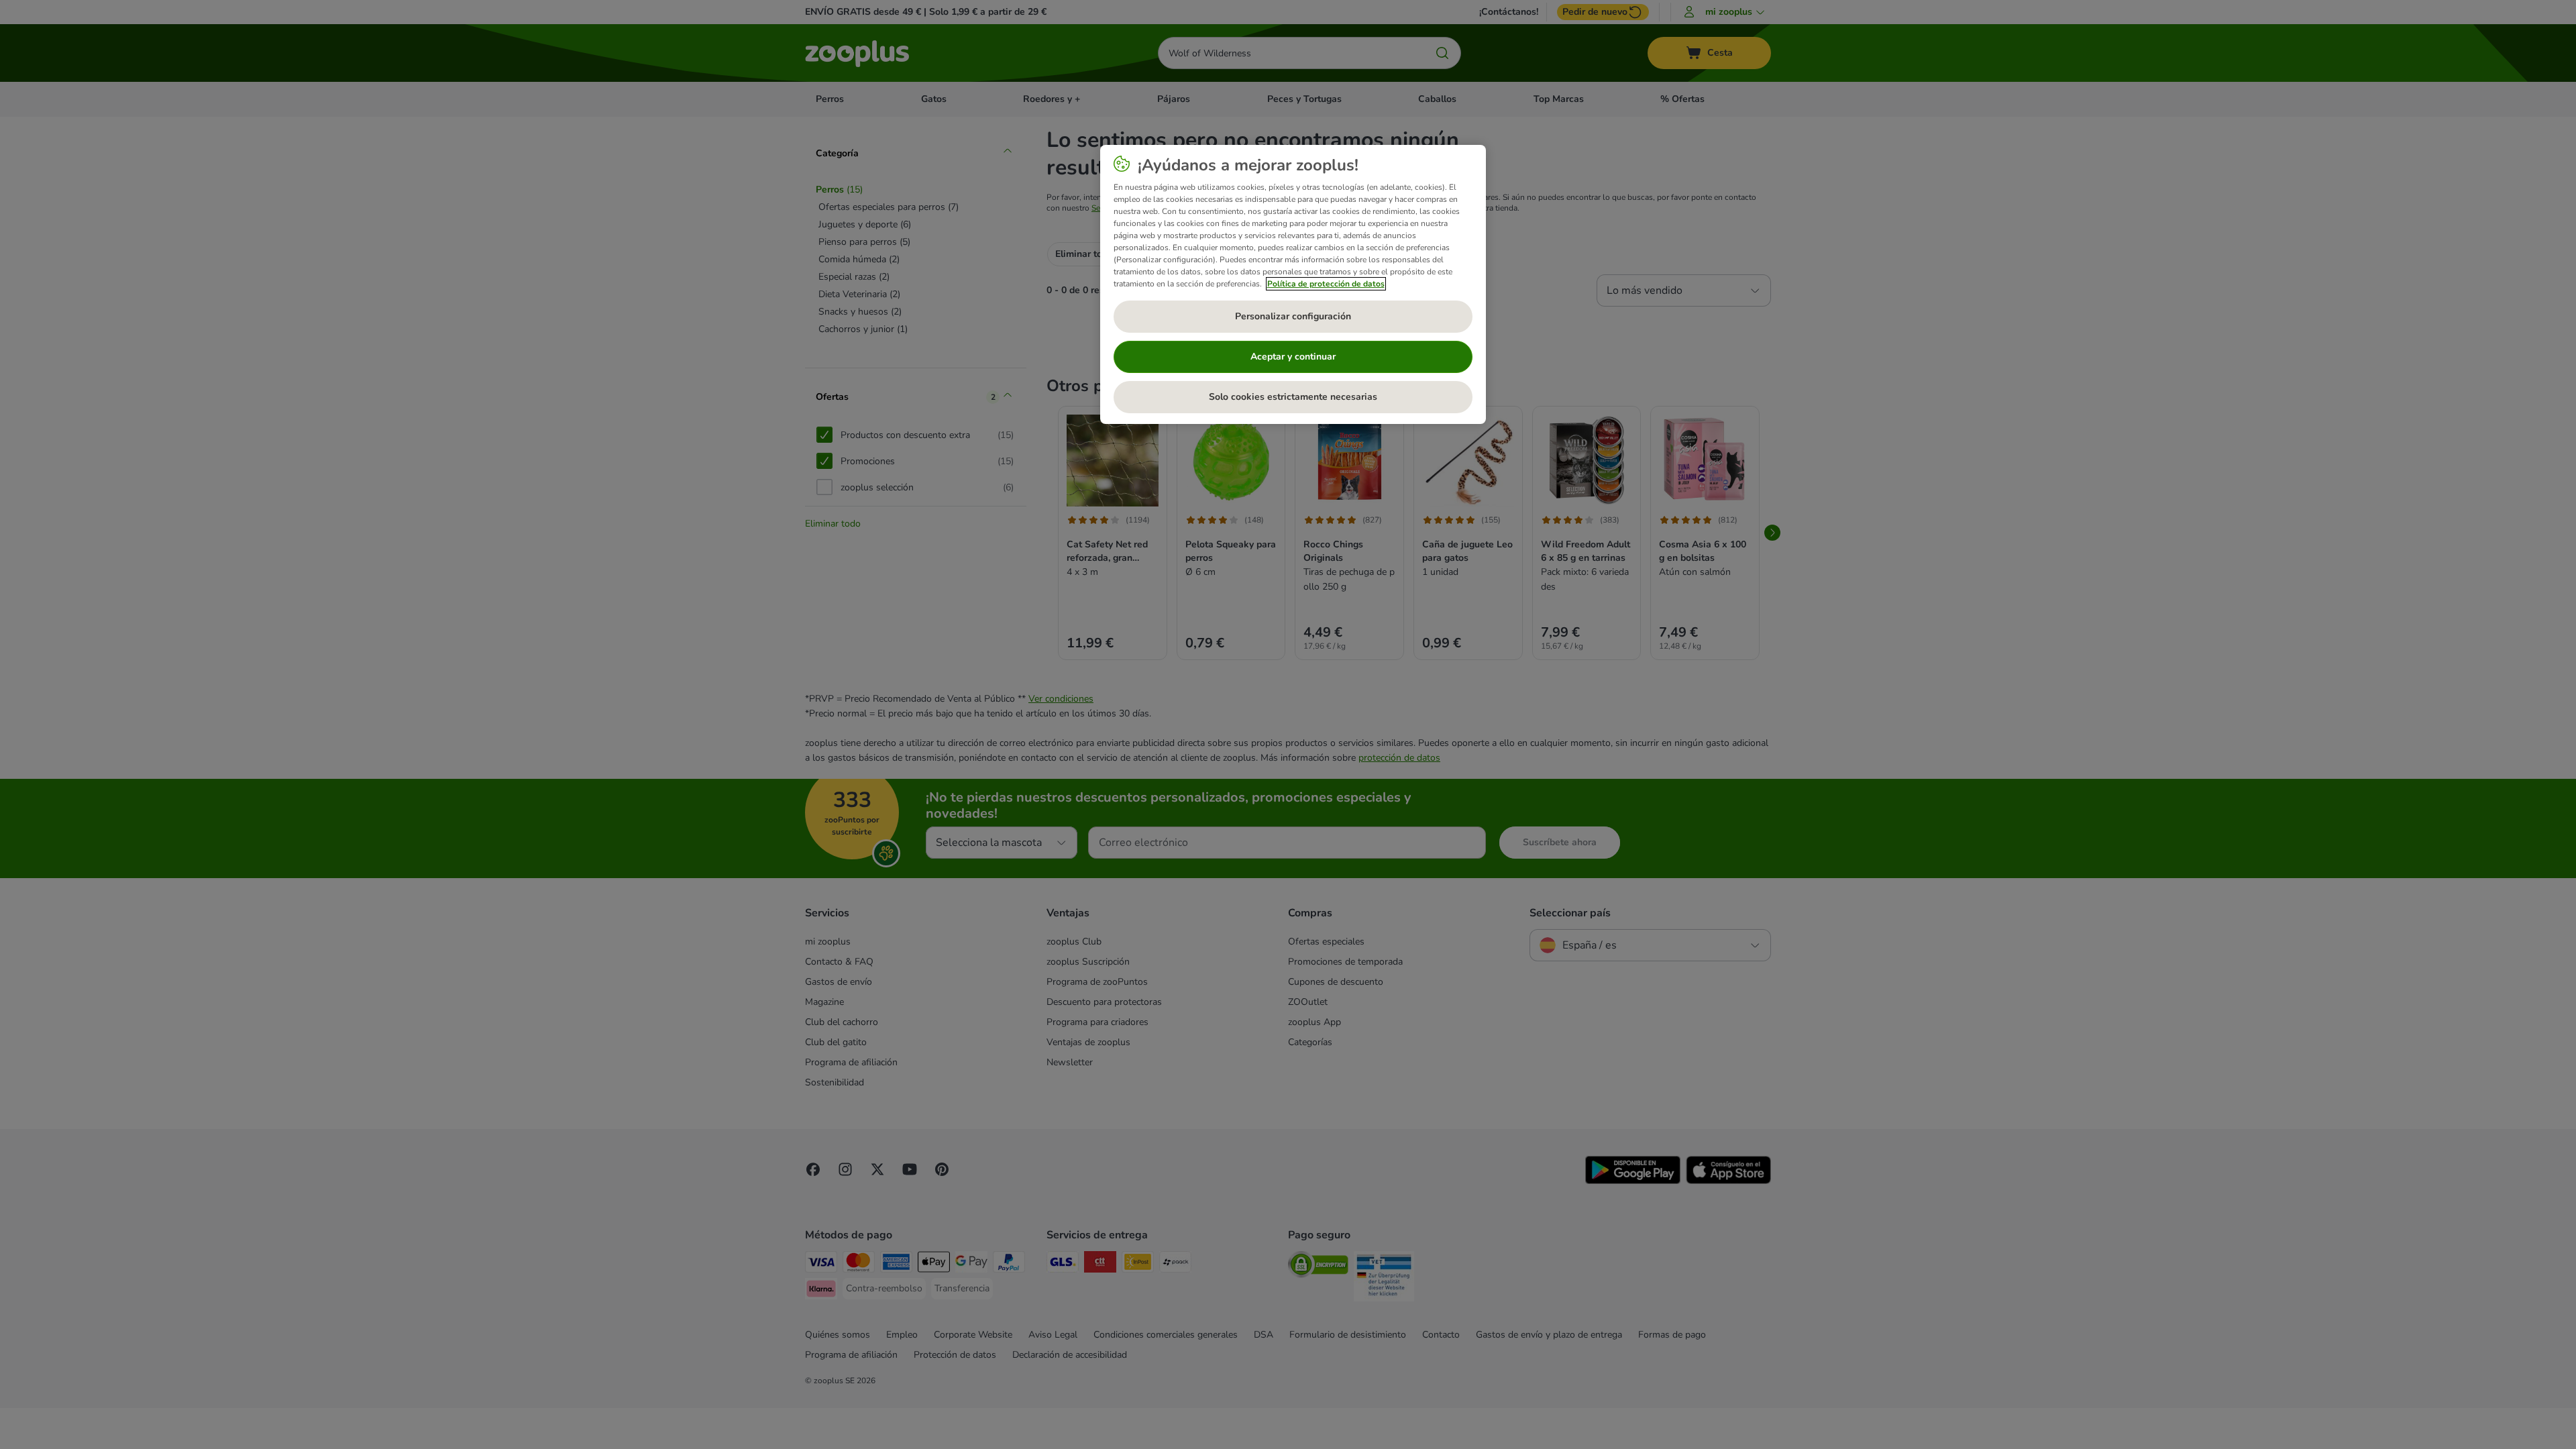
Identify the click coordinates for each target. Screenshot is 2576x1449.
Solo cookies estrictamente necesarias (1293, 397)
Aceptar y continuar (1293, 357)
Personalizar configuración (1293, 316)
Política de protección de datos (1326, 284)
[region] (1293, 284)
